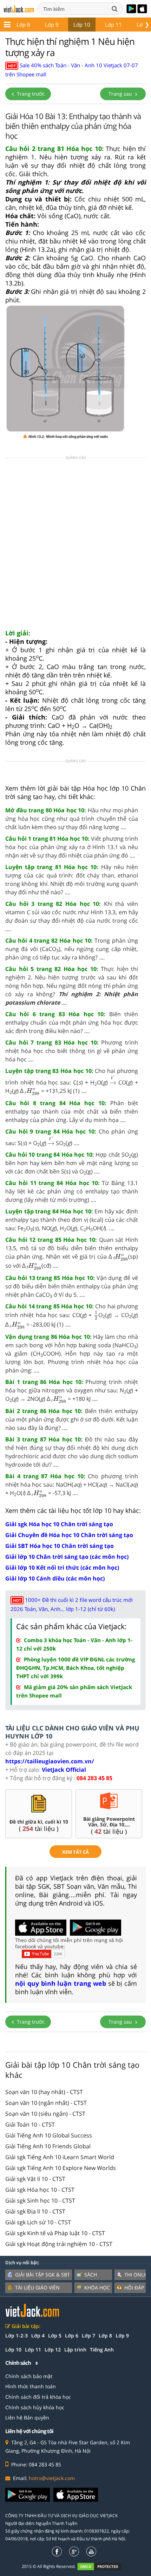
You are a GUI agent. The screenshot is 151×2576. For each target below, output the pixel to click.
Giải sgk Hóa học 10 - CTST (40, 2190)
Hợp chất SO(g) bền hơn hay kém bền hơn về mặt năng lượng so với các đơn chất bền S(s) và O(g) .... (72, 1163)
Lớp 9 (52, 25)
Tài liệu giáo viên (37, 2288)
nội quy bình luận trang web (61, 1983)
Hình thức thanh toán (31, 2386)
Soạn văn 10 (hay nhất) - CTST (44, 2092)
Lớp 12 (53, 2350)
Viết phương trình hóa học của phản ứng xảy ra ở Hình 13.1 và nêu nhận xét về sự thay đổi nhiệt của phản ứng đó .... (72, 847)
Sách (91, 2275)
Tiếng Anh (102, 2350)
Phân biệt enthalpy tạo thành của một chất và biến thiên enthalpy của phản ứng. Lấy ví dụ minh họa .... (72, 1111)
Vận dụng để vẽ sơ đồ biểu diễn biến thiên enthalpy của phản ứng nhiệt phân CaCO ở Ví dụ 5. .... (72, 1287)
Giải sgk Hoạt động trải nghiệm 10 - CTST (59, 2244)
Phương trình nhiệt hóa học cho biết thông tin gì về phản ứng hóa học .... (72, 1051)
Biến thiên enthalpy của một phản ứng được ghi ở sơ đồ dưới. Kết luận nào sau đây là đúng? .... (72, 1419)
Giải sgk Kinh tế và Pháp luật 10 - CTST (55, 2233)
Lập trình (75, 2350)
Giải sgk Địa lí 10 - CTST (35, 2211)
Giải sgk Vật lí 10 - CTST (35, 2179)
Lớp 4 (38, 2336)
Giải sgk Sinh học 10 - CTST (40, 2200)
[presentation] (113, 1080)
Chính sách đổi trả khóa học (38, 2397)
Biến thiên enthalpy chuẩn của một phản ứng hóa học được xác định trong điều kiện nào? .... (72, 1022)
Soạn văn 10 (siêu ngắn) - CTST (45, 2114)
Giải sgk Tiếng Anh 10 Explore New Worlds (61, 2168)
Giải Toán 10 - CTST (30, 2124)
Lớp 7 (88, 2336)
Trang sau (121, 94)
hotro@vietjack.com (52, 2478)
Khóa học (97, 2288)
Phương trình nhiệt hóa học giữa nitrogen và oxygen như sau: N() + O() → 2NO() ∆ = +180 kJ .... (72, 1391)
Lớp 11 (113, 25)
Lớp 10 (82, 25)
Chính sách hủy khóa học (35, 2407)
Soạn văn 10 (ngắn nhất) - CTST (46, 2103)
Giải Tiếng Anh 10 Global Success (49, 2135)
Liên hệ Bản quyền (27, 2417)
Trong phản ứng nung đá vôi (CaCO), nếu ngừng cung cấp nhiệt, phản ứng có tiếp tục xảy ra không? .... (72, 949)
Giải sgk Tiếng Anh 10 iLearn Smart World (60, 2157)
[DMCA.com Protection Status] (103, 2566)
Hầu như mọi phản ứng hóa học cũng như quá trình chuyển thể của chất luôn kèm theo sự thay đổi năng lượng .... (72, 819)
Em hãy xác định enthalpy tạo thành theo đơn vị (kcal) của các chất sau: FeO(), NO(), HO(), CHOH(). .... (72, 1220)
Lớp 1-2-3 (17, 2336)
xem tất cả (75, 1852)
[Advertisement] (75, 546)
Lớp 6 (72, 2336)
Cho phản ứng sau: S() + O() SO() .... (72, 1138)
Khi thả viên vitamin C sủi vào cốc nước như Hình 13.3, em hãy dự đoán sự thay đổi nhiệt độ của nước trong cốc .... (72, 916)
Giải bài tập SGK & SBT (42, 2275)
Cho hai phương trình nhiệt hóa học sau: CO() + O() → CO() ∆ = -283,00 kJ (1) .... (72, 1316)
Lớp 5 (55, 2336)
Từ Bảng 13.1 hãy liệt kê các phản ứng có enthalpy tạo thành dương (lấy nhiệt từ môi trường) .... (72, 1191)
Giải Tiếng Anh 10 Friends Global (48, 2146)
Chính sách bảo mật (29, 2376)
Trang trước (30, 94)
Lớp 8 (23, 25)
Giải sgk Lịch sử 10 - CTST (38, 2222)
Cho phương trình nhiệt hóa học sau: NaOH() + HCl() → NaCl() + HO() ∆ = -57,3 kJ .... (72, 1485)
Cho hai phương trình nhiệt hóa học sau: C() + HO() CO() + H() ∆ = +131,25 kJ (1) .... (72, 1082)
